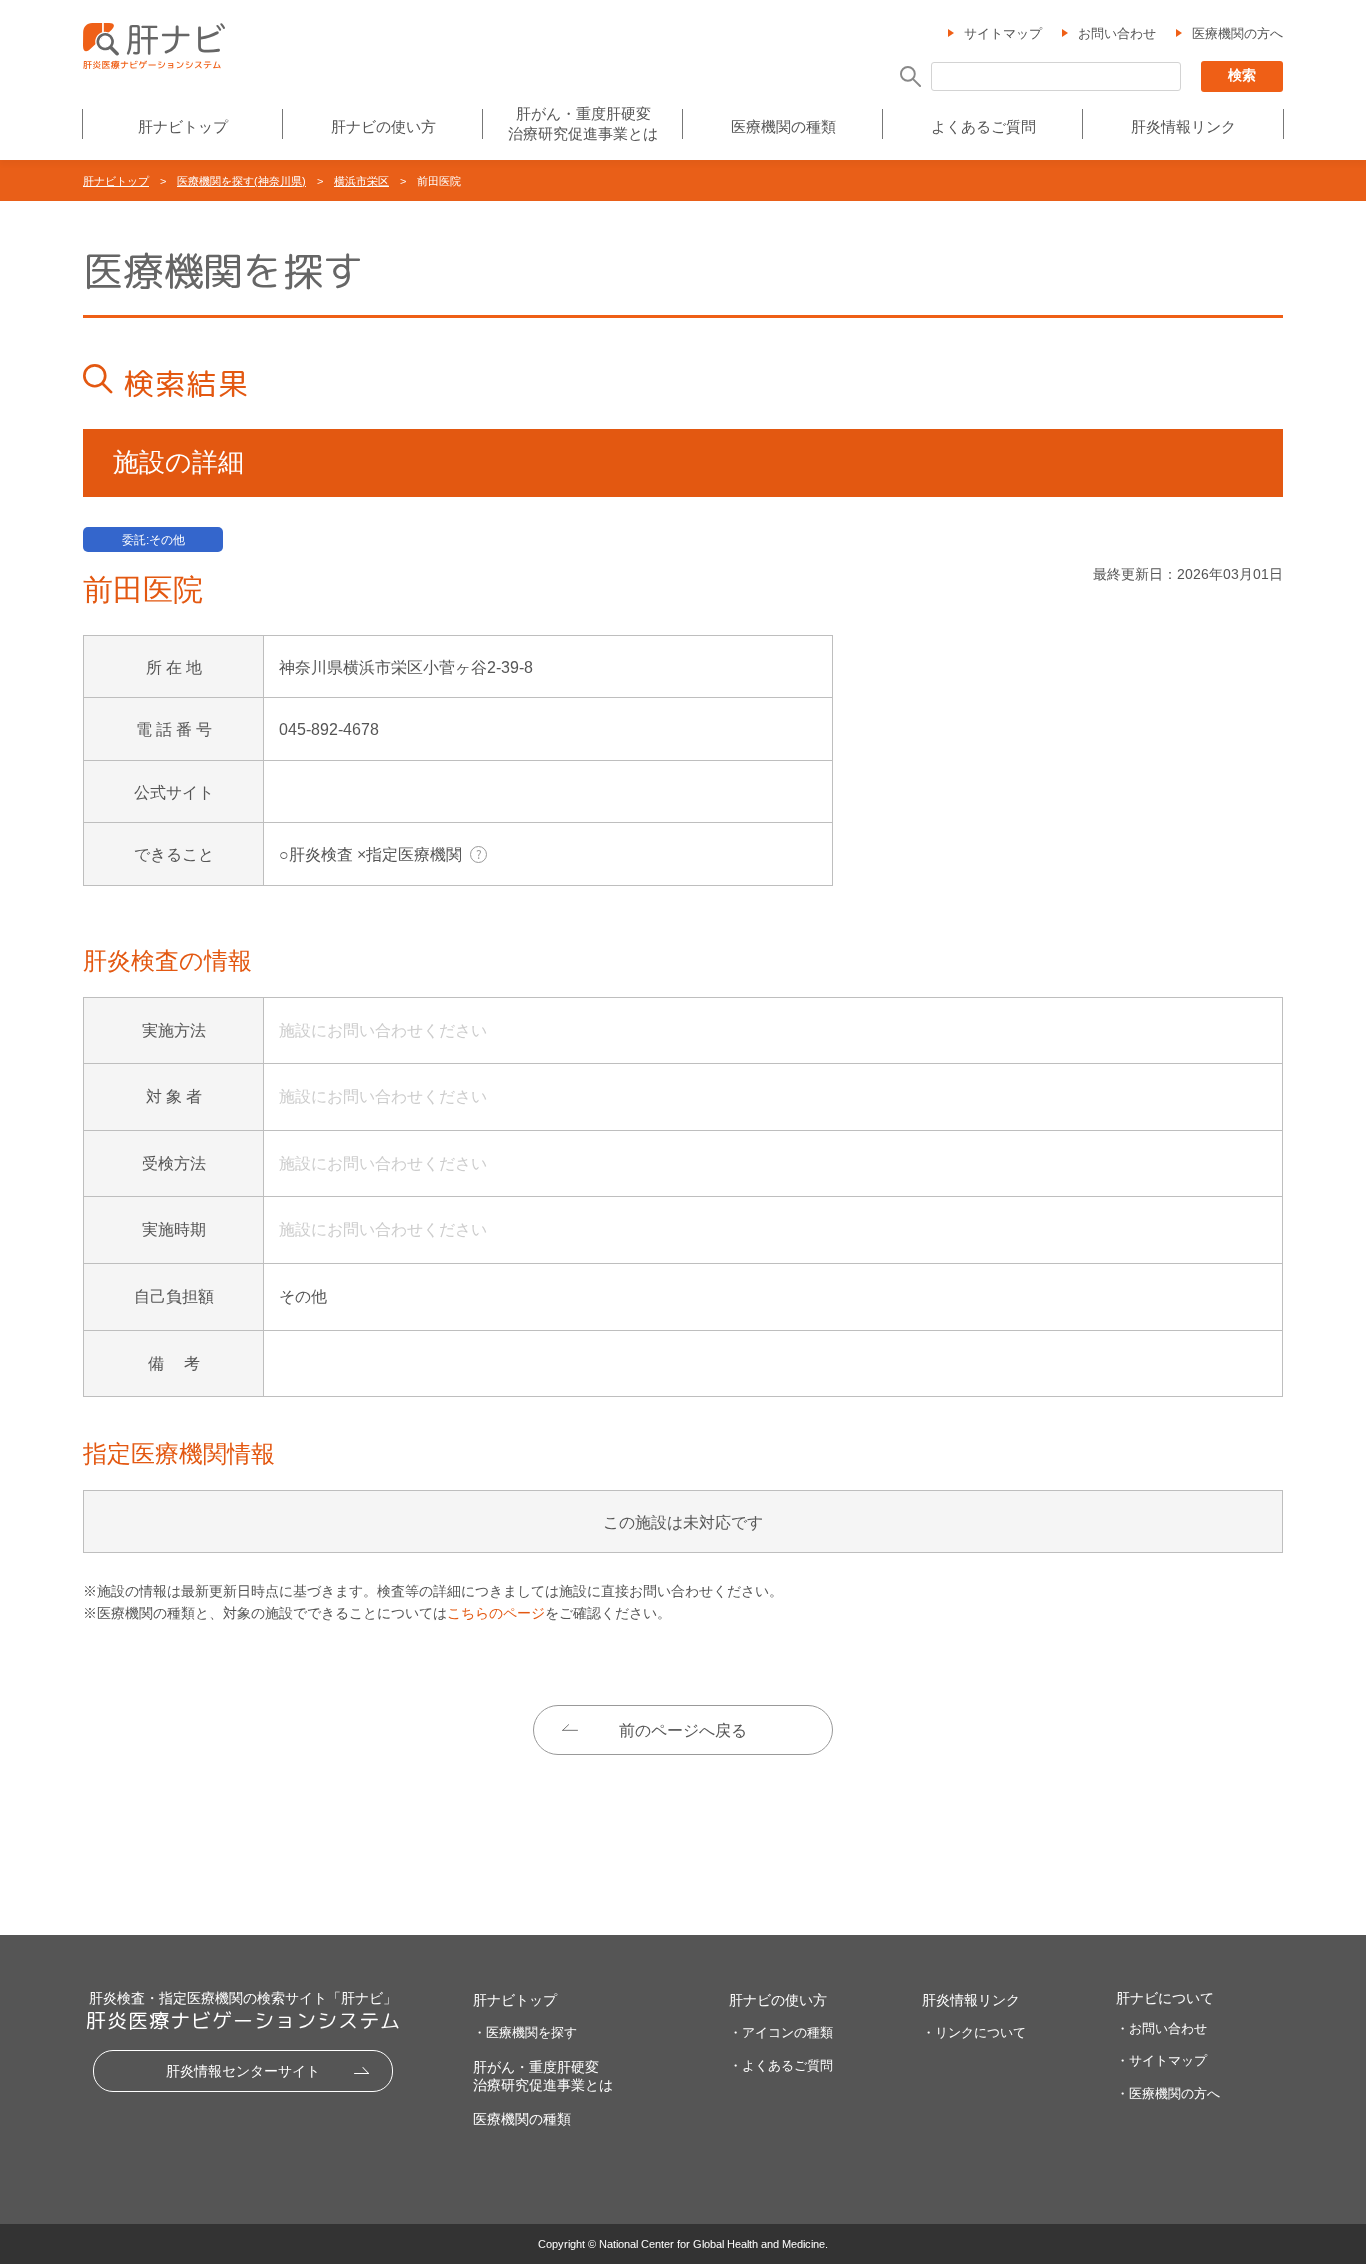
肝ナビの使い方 (383, 126)
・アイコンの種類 (781, 2032)
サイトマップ (1003, 33)
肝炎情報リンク (1183, 126)
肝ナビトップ (183, 126)
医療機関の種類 (783, 126)
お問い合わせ (1117, 33)
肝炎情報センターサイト (243, 2071)
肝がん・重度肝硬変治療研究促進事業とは (583, 123)
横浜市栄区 (361, 181)
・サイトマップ (1161, 2060)
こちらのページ (496, 1613)
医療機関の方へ (1237, 33)
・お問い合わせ (1161, 2028)
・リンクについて (974, 2032)
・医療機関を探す (525, 2032)
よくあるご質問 (983, 126)
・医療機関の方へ (1168, 2093)
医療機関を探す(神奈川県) (241, 181)
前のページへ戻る (683, 1730)
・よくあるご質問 (781, 2065)
